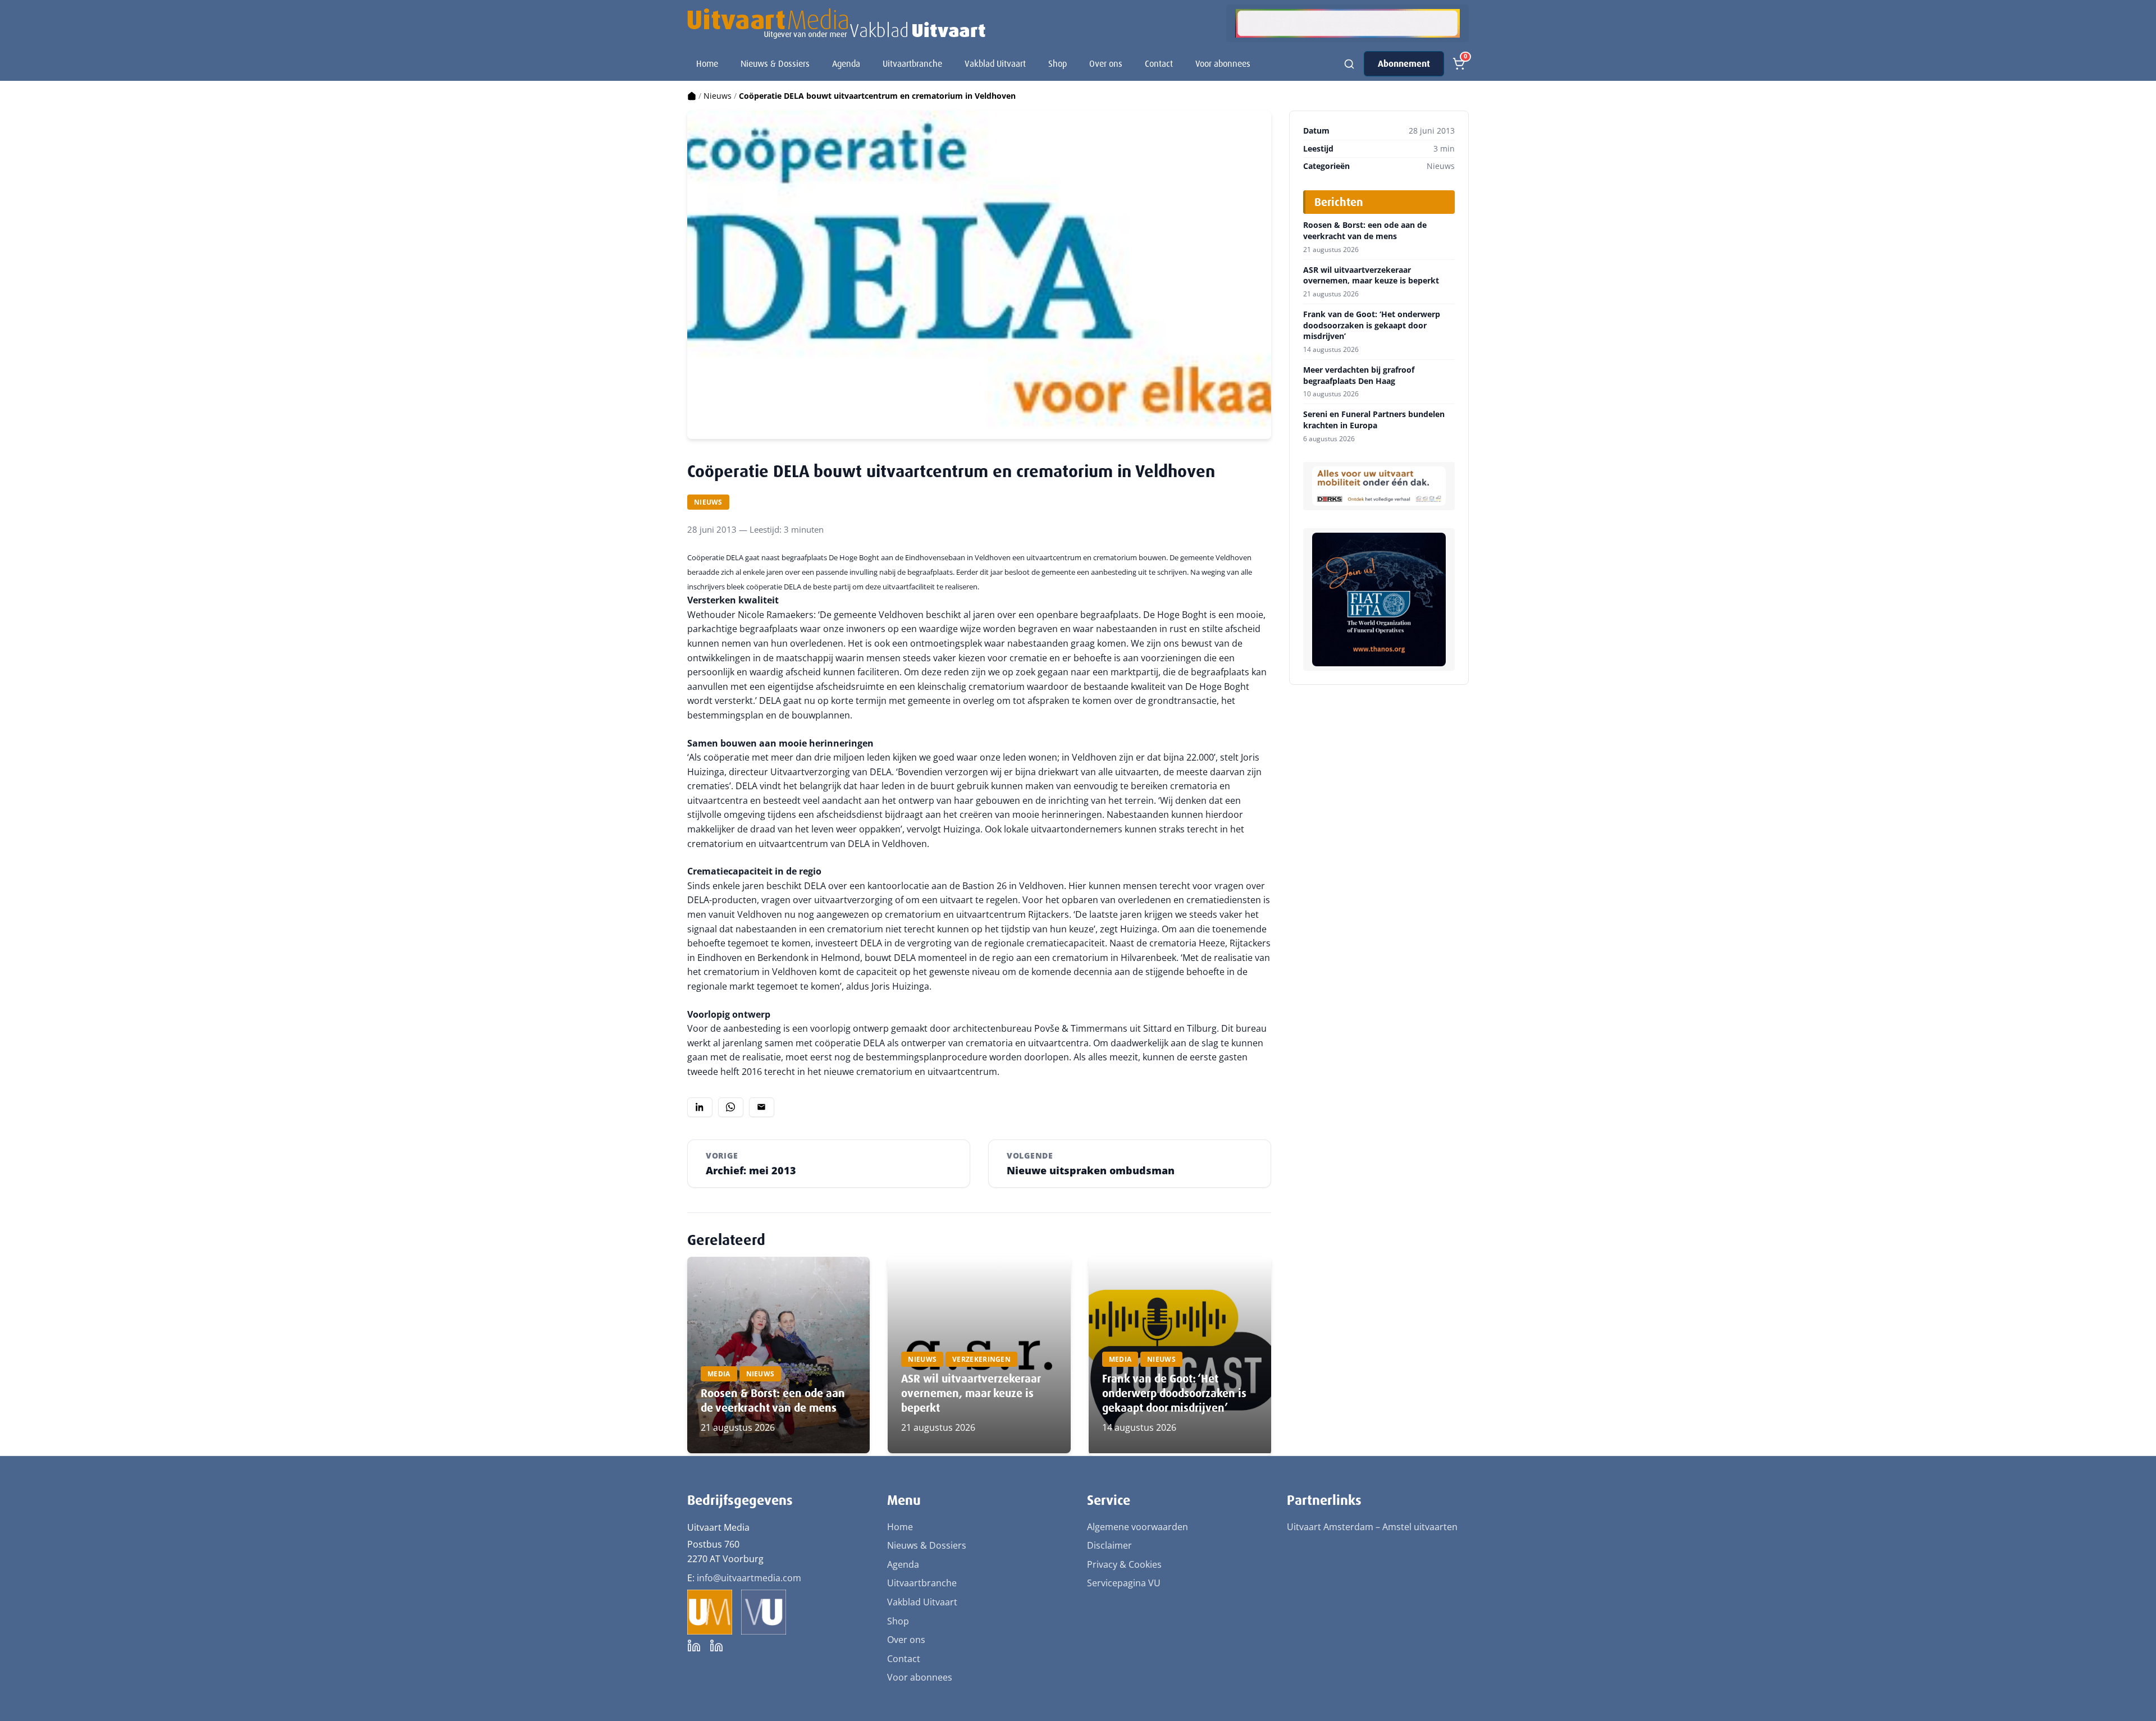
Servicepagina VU (1124, 1583)
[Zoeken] (1349, 64)
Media (719, 1374)
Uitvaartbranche (912, 64)
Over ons (1106, 64)
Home (707, 64)
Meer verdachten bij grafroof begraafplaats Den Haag (1359, 375)
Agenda (846, 64)
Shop (1058, 64)
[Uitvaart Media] (836, 24)
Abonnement (1404, 64)
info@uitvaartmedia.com (749, 1578)
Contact (1159, 64)
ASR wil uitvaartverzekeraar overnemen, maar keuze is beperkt (971, 1393)
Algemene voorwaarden (1138, 1527)
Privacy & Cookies (1124, 1564)
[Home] (692, 96)
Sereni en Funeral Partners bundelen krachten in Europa (1374, 420)
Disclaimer (1109, 1545)
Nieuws (718, 96)
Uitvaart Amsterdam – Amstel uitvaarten (1372, 1527)
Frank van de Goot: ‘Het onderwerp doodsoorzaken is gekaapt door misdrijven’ (1174, 1393)
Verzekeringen (981, 1359)
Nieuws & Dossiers (775, 64)
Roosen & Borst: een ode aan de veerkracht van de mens (773, 1400)
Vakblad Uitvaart (995, 64)
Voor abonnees (1223, 64)
